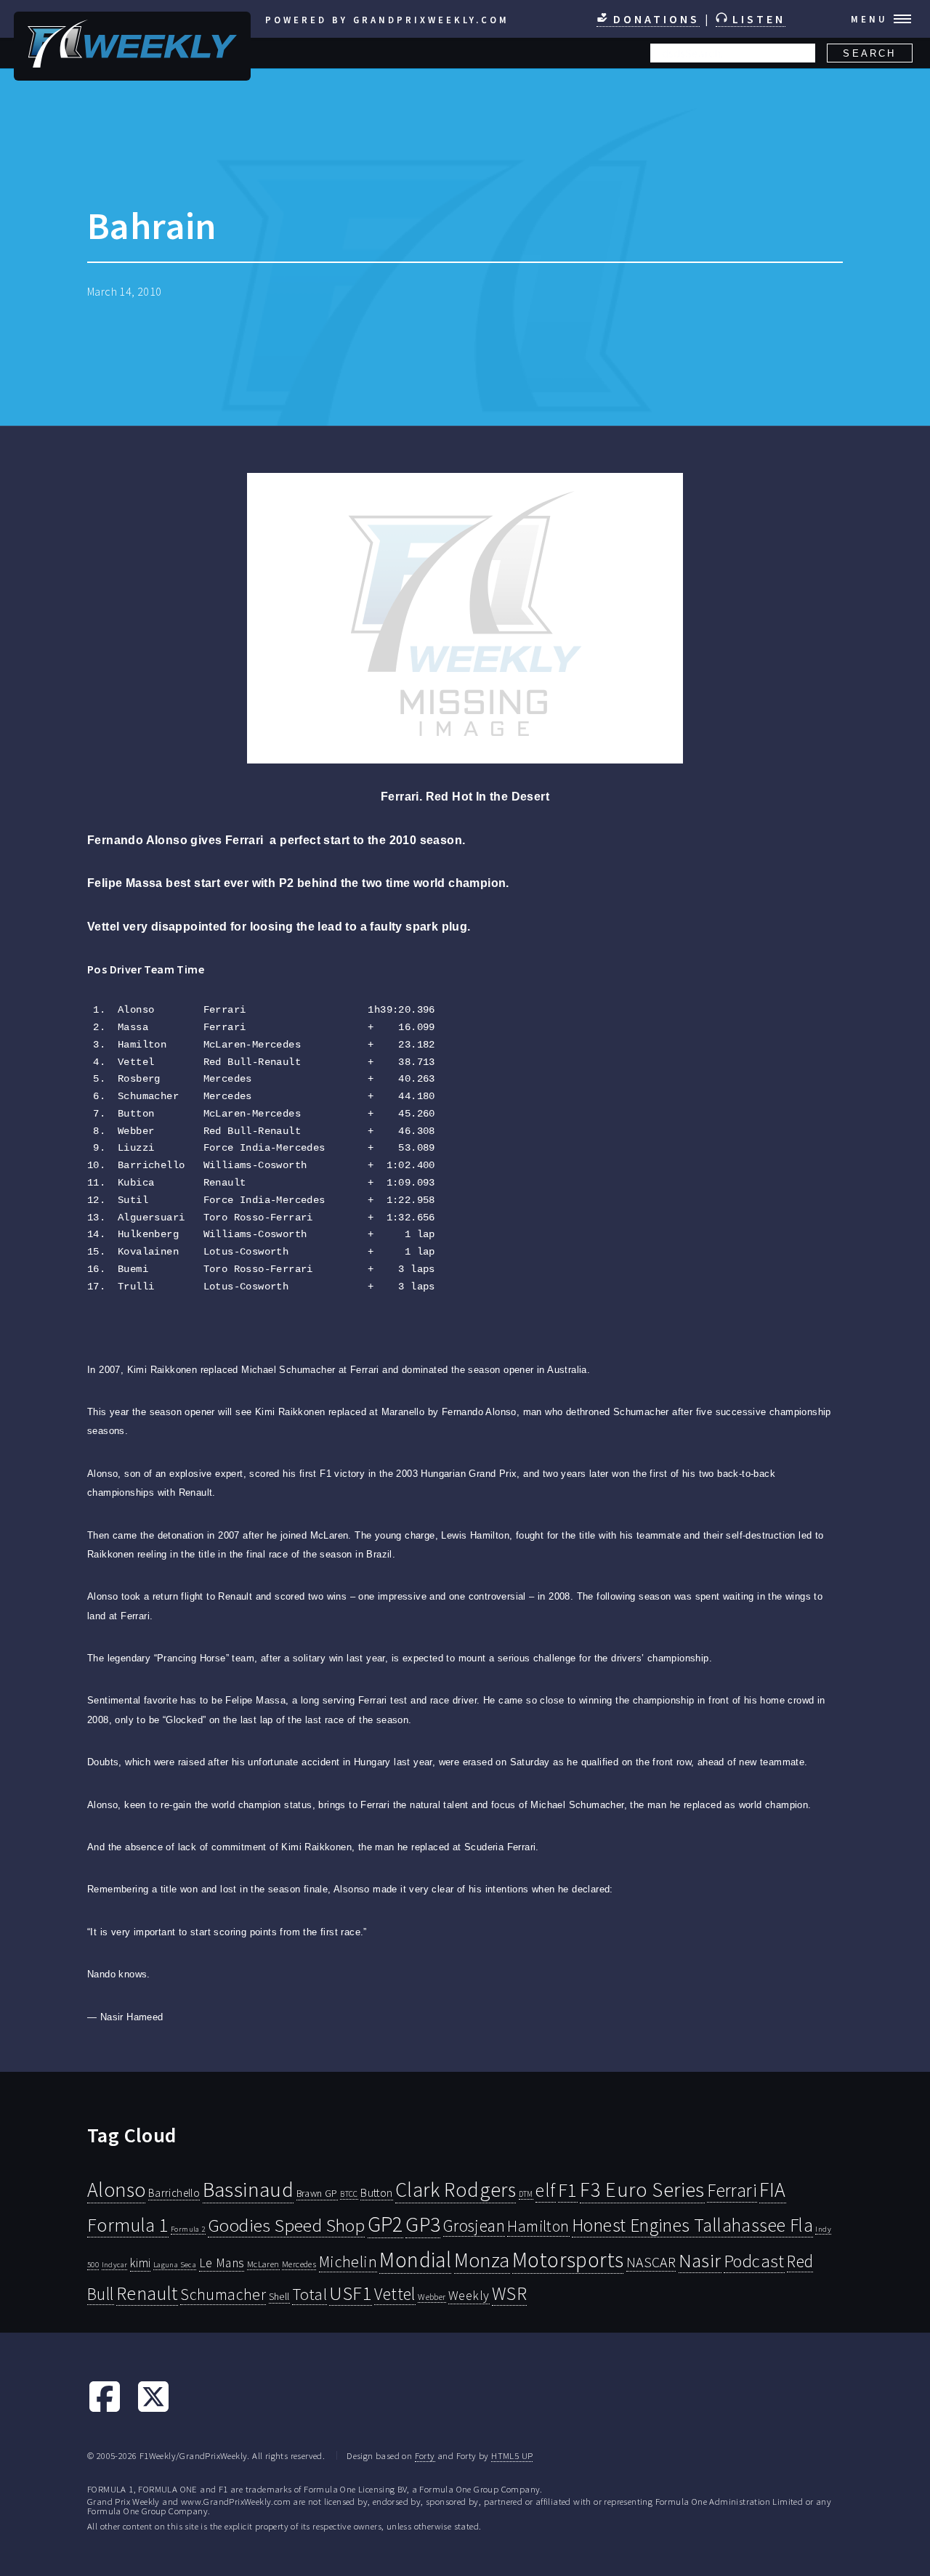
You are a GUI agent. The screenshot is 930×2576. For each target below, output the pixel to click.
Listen (756, 19)
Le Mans (222, 2263)
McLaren (263, 2264)
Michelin (348, 2261)
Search (869, 53)
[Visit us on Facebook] (105, 2410)
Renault (147, 2293)
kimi (141, 2263)
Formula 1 (128, 2225)
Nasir (700, 2260)
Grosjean (474, 2225)
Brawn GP (317, 2193)
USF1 (351, 2293)
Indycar (115, 2265)
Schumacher (223, 2294)
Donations (654, 19)
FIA (772, 2190)
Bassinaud (248, 2189)
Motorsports (568, 2260)
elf (545, 2190)
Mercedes (299, 2264)
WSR (509, 2293)
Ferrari (732, 2190)
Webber (432, 2297)
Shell (279, 2296)
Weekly (469, 2296)
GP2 (385, 2224)
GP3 (423, 2224)
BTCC (349, 2194)
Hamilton (538, 2226)
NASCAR (651, 2262)
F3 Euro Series (642, 2190)
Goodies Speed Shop (286, 2225)
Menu (869, 19)
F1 (568, 2190)
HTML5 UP (512, 2455)
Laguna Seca (175, 2264)
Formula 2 (188, 2229)
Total (310, 2294)
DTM (526, 2194)
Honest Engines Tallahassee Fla (692, 2225)
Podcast (754, 2261)
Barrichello (174, 2193)
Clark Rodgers (456, 2190)
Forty (425, 2455)
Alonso (116, 2190)
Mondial (415, 2260)
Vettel (395, 2294)
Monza (482, 2260)
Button (376, 2192)
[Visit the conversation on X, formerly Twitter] (153, 2410)
